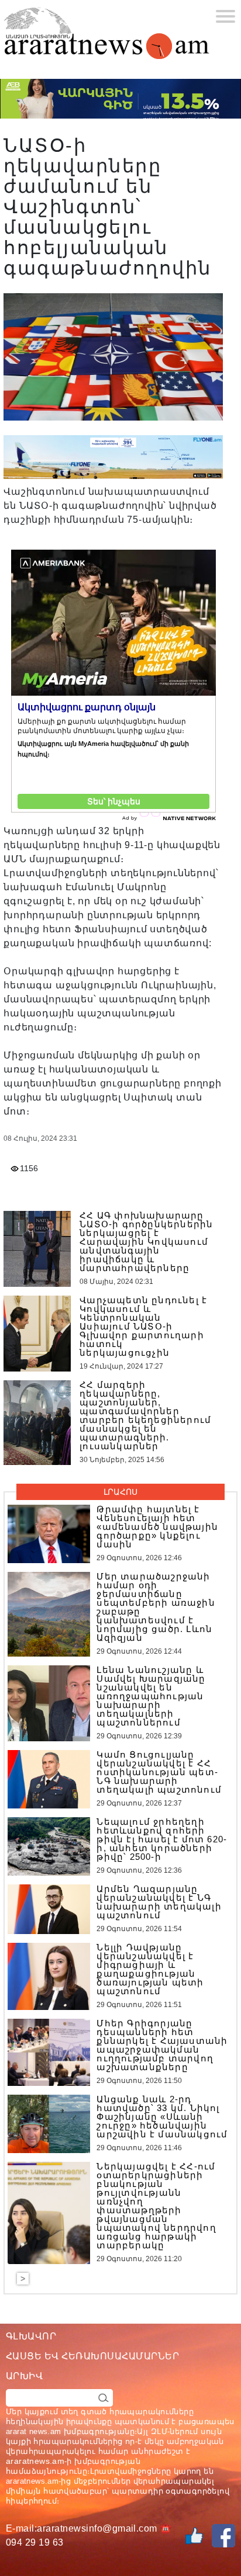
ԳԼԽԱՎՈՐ (31, 2336)
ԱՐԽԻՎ (24, 2376)
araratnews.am (35, 2461)
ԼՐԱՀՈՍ (120, 1492)
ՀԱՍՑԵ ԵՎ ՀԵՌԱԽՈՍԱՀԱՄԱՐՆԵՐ (92, 2356)
